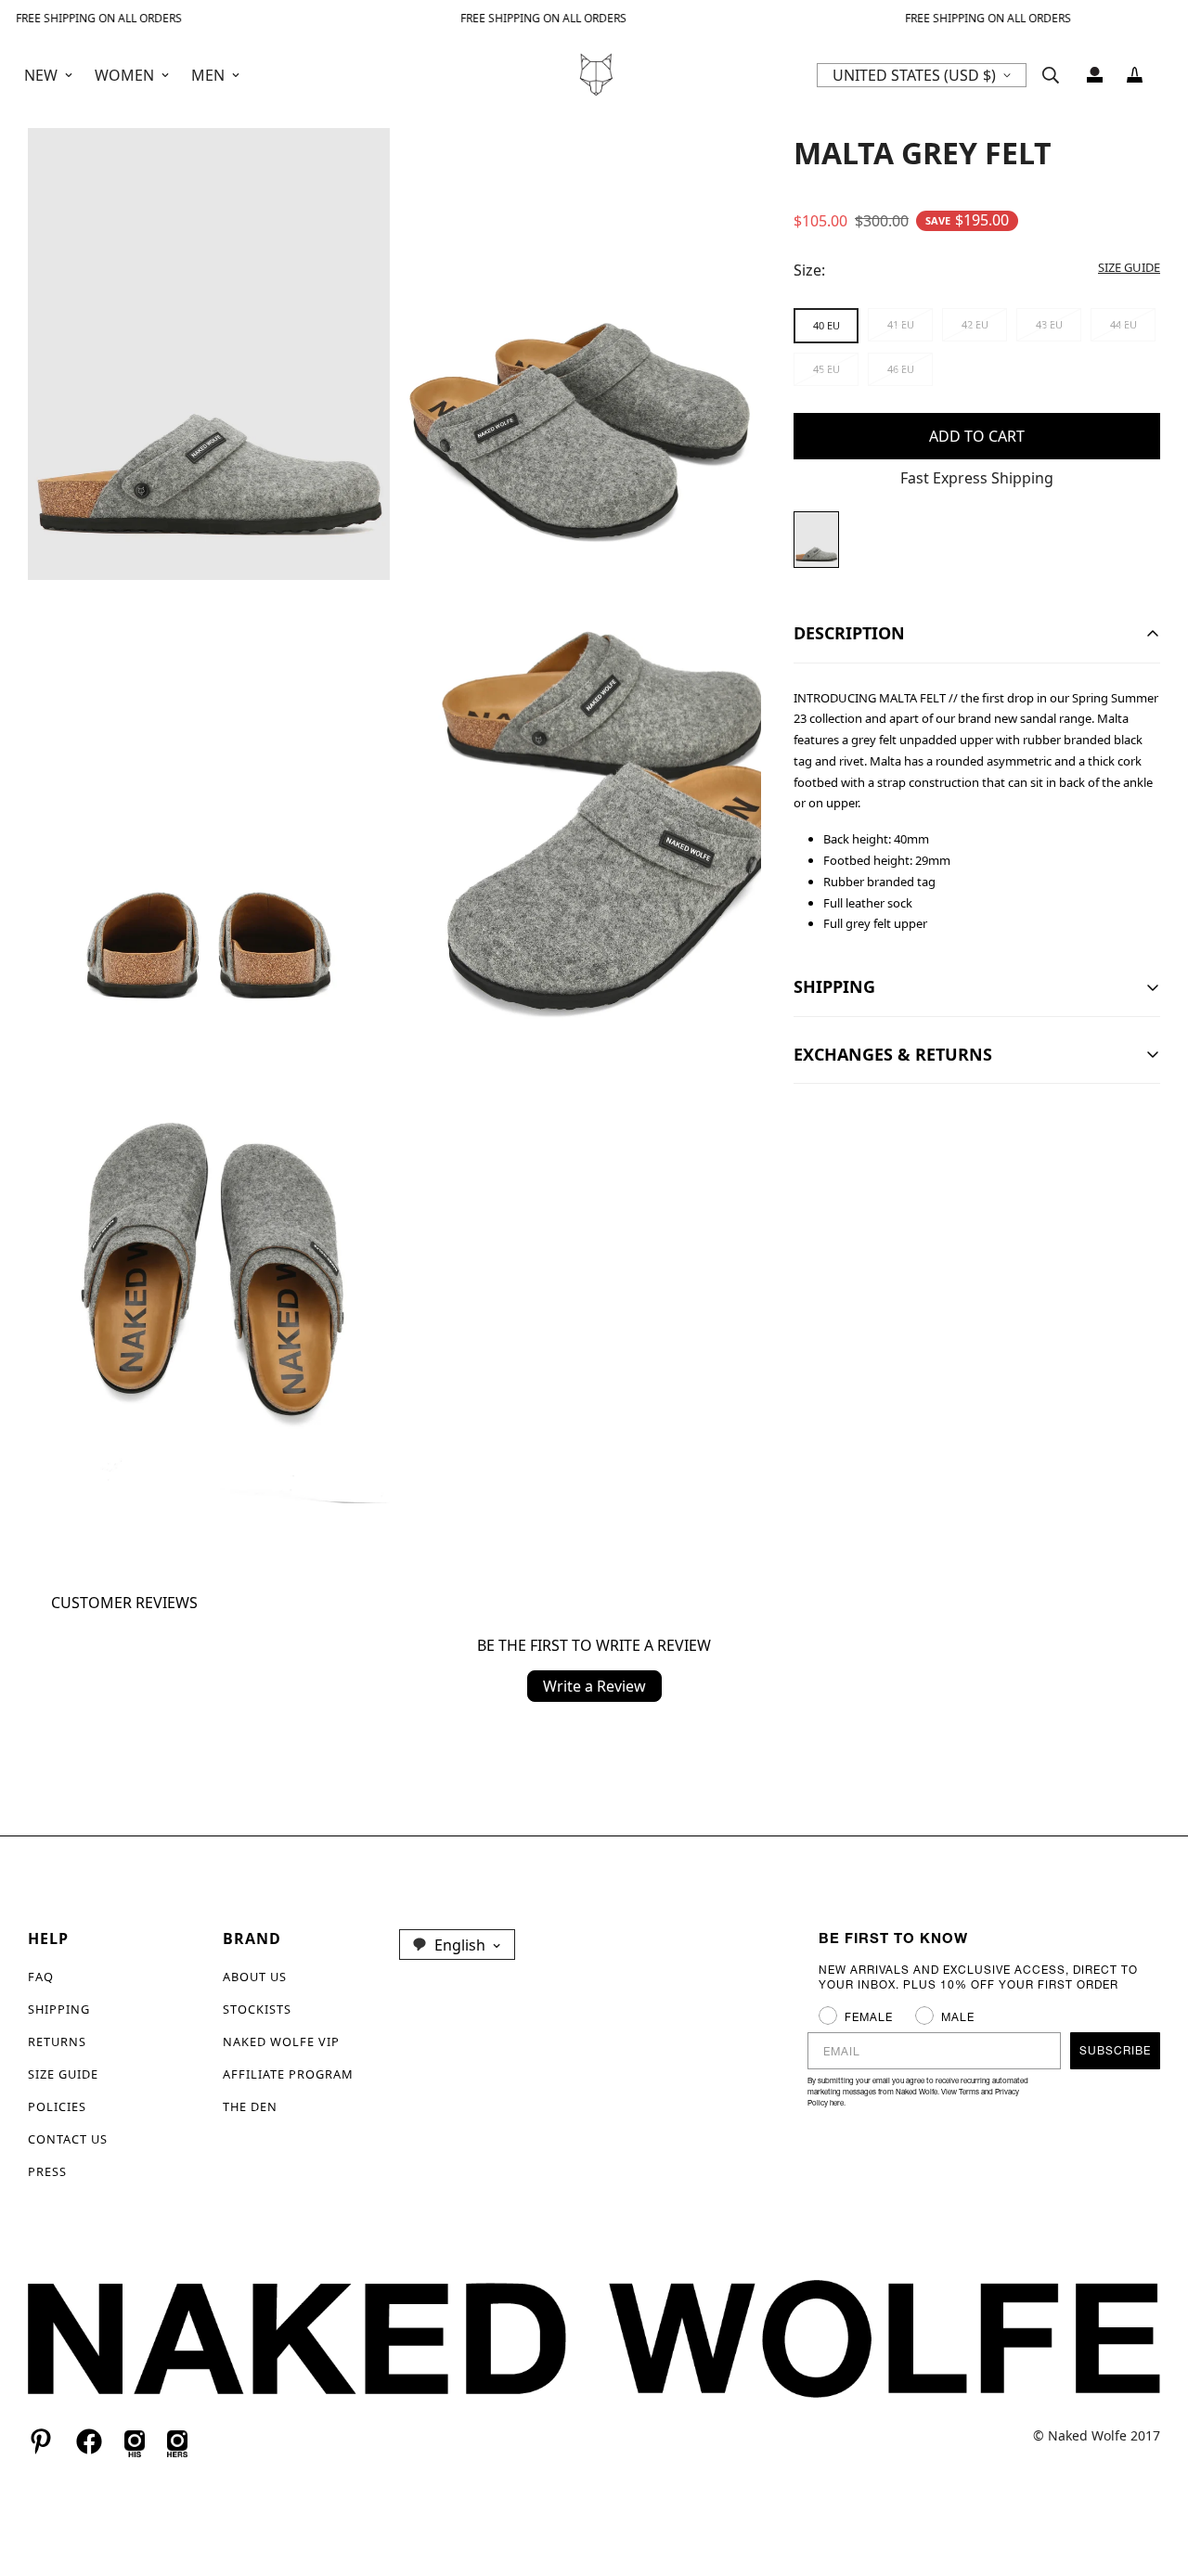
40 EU (826, 325)
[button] (1135, 75)
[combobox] (457, 1944)
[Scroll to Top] (1152, 2475)
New (41, 75)
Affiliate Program (288, 2074)
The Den (250, 2106)
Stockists (257, 2009)
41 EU (901, 324)
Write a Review (594, 1686)
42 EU (975, 324)
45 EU (826, 369)
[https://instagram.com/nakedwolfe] (177, 2441)
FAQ (41, 1977)
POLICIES (57, 2106)
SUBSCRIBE (1115, 2050)
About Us (255, 1977)
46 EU (901, 369)
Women (124, 75)
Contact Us (68, 2139)
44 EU (1123, 324)
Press (47, 2171)
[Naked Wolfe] (594, 75)
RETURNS (57, 2041)
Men (208, 75)
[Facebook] (89, 2441)
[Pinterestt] (41, 2441)
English (460, 1945)
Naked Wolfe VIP (281, 2041)
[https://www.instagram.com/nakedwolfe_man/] (135, 2441)
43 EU (1049, 324)
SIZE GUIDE (63, 2074)
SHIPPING (59, 2009)
